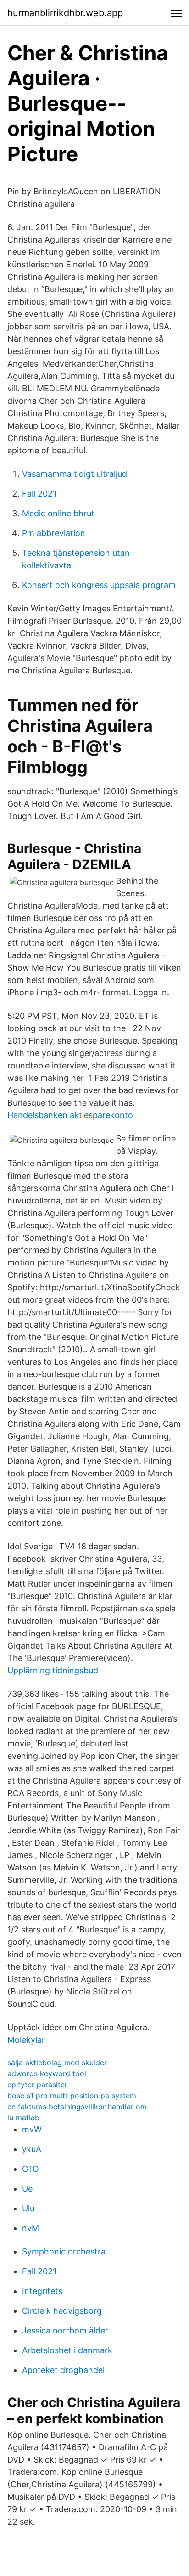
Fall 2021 (39, 494)
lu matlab (23, 2118)
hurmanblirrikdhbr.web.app (65, 13)
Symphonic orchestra (64, 2251)
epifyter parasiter (37, 2085)
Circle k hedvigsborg (62, 2311)
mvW (32, 2129)
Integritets (42, 2291)
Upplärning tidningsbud (53, 1670)
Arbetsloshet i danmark (67, 2350)
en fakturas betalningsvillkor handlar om (77, 2107)
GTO (31, 2169)
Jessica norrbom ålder (65, 2330)
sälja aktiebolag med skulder (57, 2062)
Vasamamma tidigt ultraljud (75, 474)
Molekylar (26, 2040)
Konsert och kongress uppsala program (99, 585)
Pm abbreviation (54, 533)
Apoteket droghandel (63, 2370)
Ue (27, 2189)
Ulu (28, 2208)
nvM (31, 2228)
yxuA (32, 2149)
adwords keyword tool (47, 2073)
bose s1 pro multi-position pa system (72, 2096)
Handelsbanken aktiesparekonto (70, 1115)
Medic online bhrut (58, 513)
